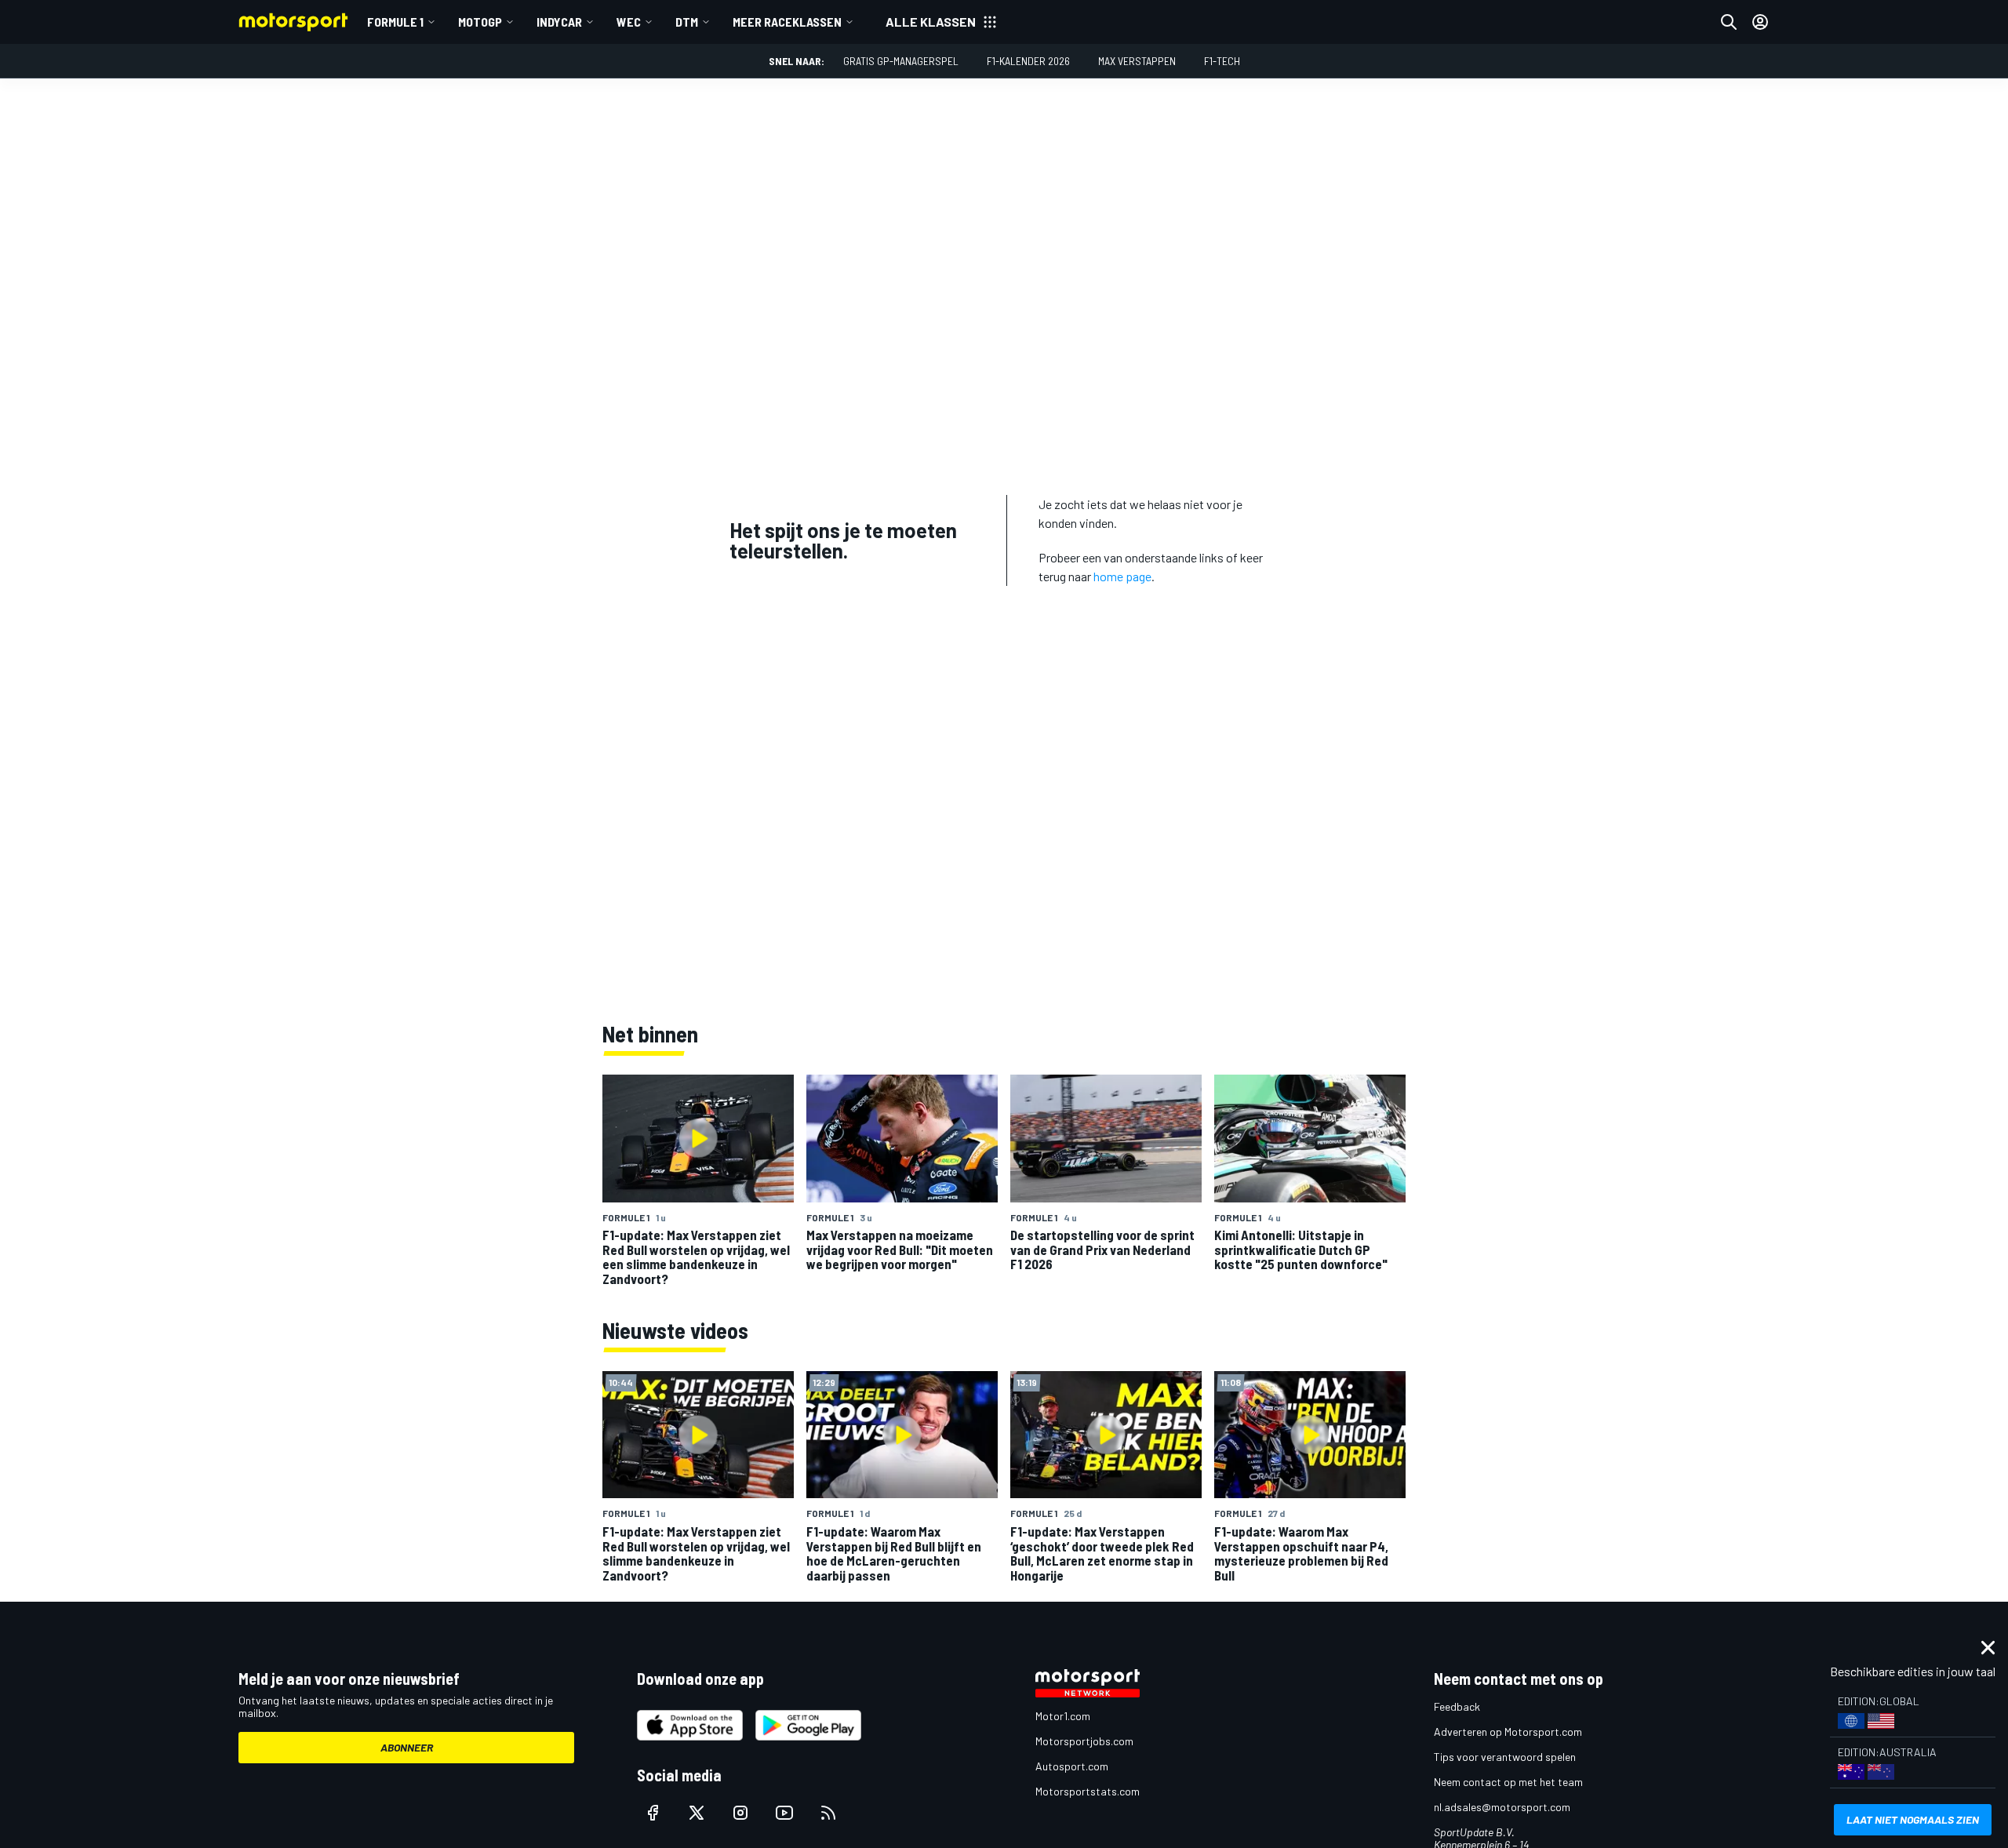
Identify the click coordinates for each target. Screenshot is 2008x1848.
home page (1122, 576)
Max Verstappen (1137, 61)
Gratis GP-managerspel (901, 61)
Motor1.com (1063, 1716)
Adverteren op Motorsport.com (1508, 1732)
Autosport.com (1072, 1766)
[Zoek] (1729, 22)
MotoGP (480, 22)
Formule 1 (395, 22)
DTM (687, 22)
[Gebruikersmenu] (1760, 22)
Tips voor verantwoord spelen (1505, 1757)
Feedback (1457, 1706)
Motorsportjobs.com (1084, 1741)
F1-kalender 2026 (1028, 61)
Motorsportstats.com (1088, 1791)
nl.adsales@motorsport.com (1502, 1807)
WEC (629, 22)
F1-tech (1222, 61)
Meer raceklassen (787, 22)
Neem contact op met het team (1508, 1782)
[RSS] (828, 1813)
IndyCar (559, 22)
